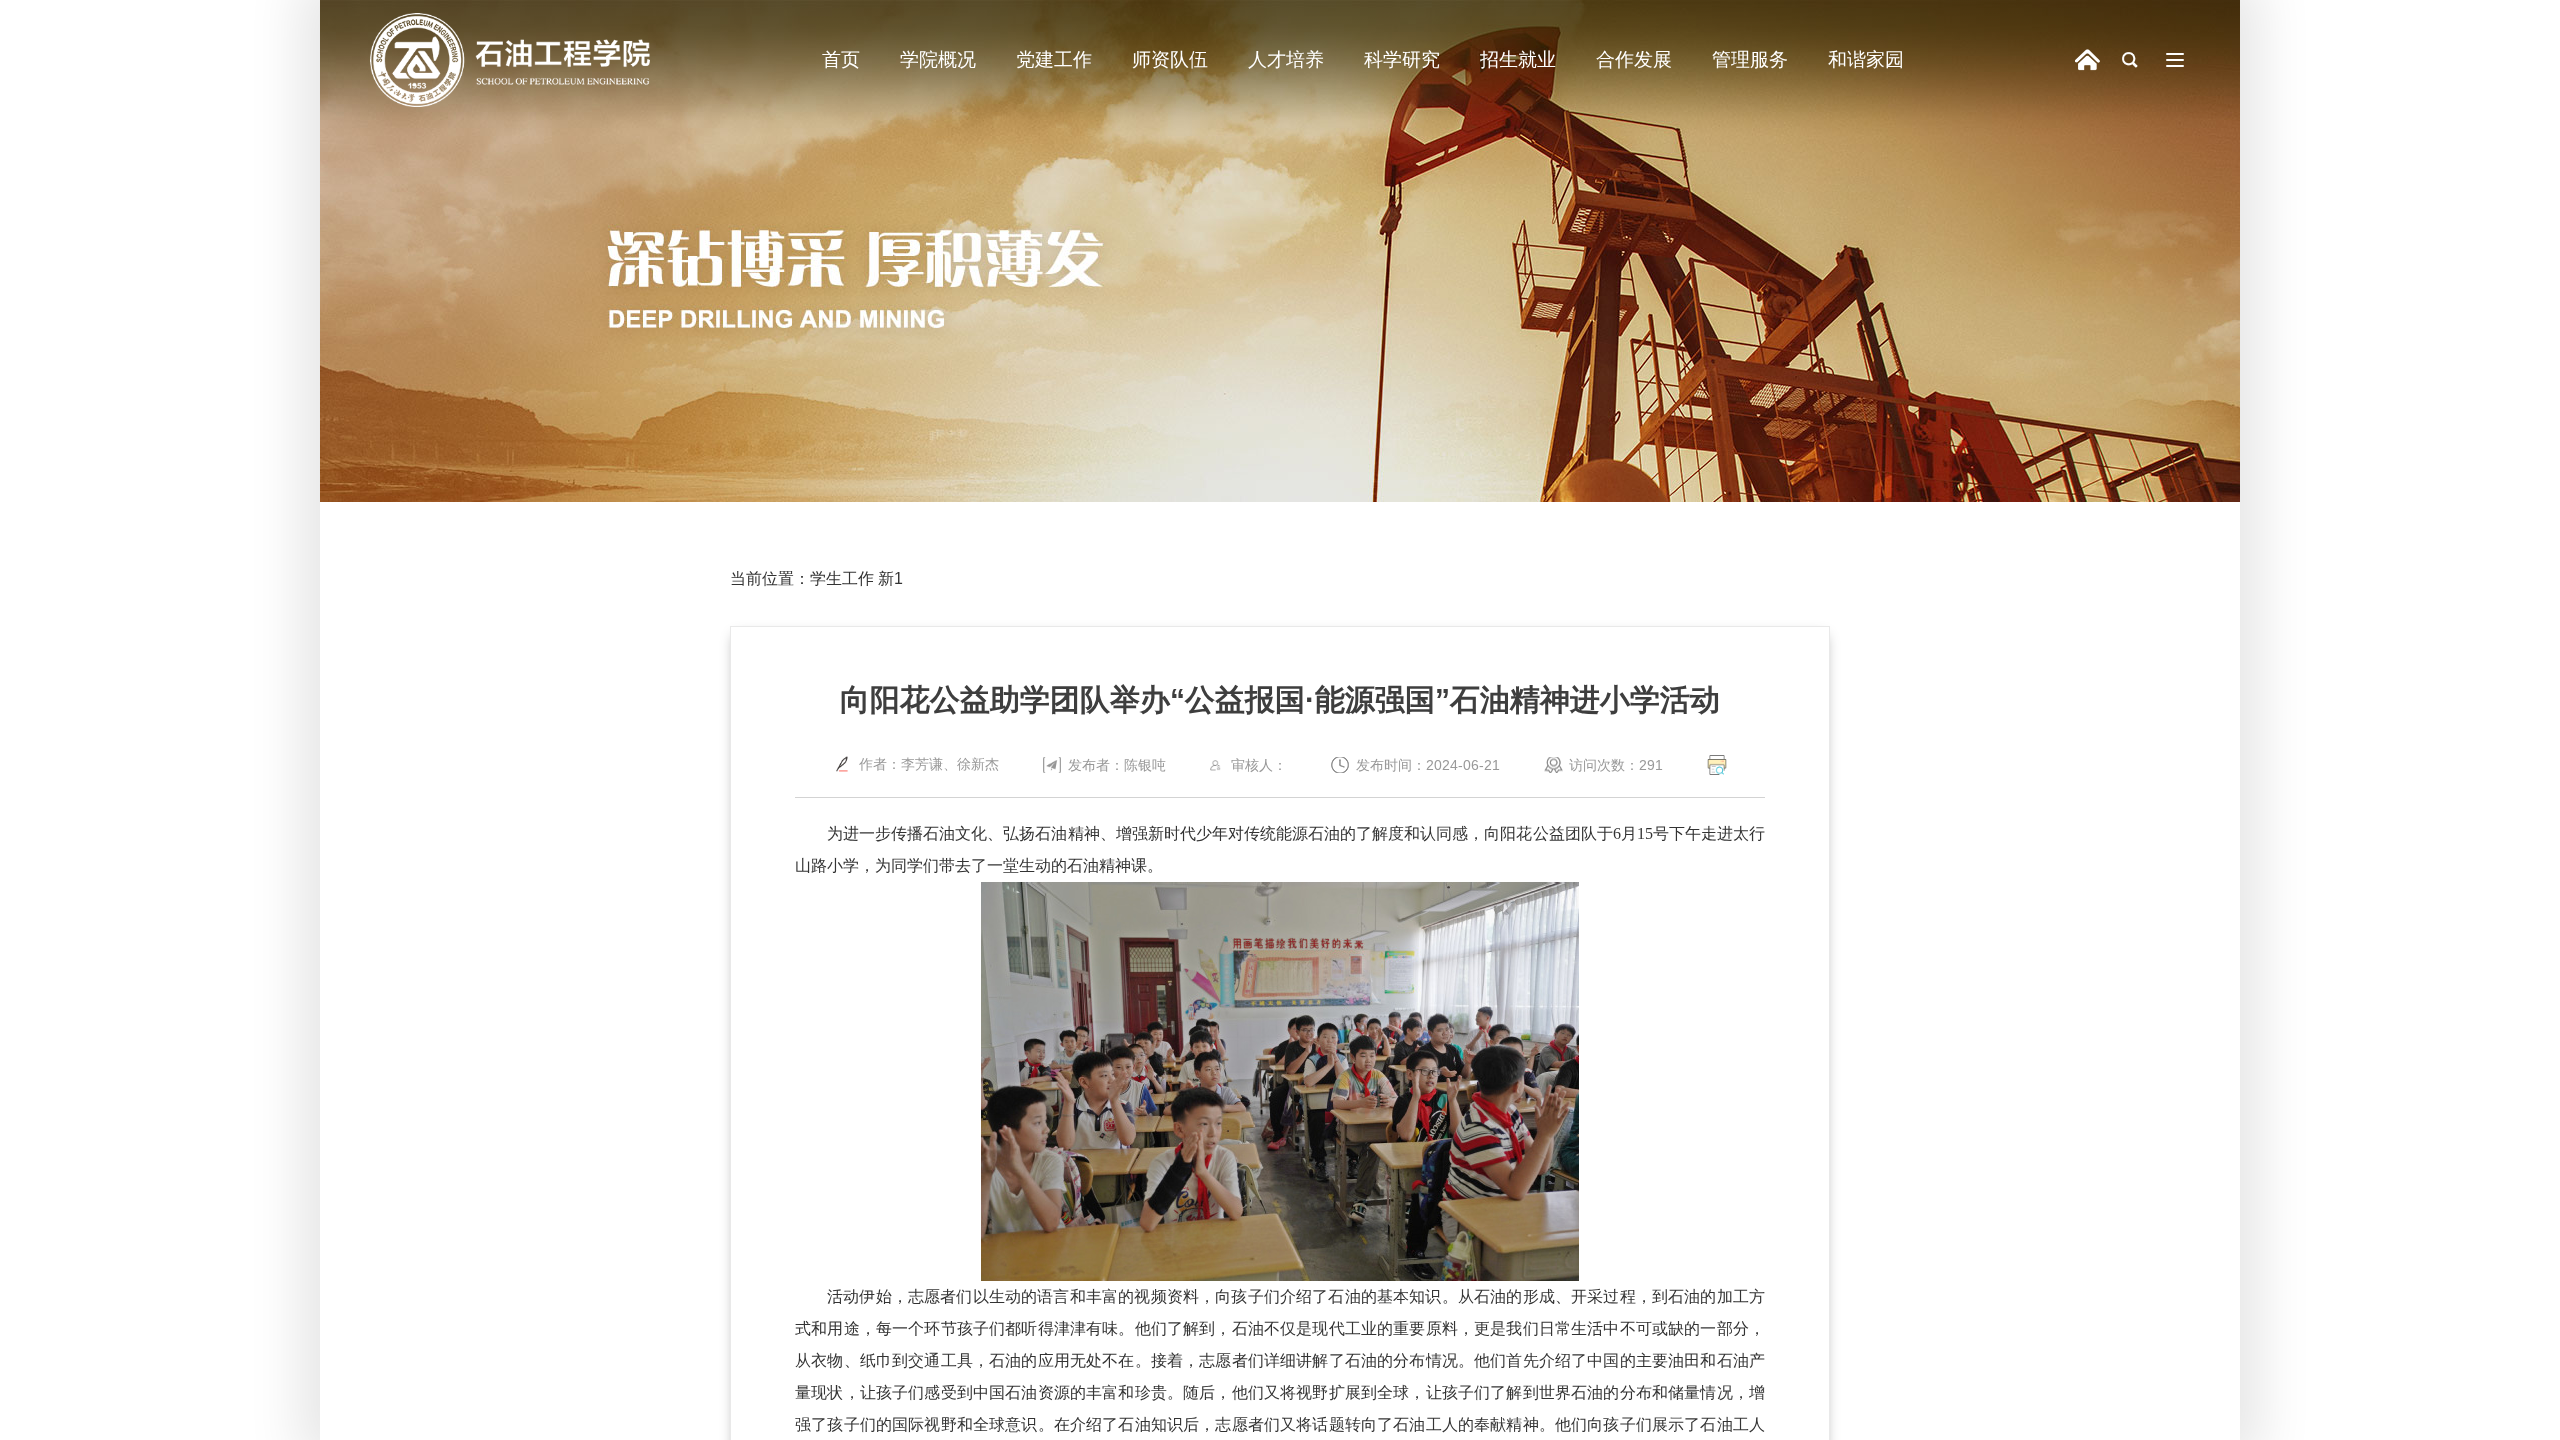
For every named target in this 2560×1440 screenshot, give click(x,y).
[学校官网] (2087, 60)
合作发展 (1634, 59)
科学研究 (1402, 59)
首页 (841, 59)
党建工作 (1054, 59)
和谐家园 (1866, 59)
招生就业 (1518, 59)
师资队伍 (1170, 59)
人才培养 (1286, 59)
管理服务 (1750, 59)
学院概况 (938, 59)
